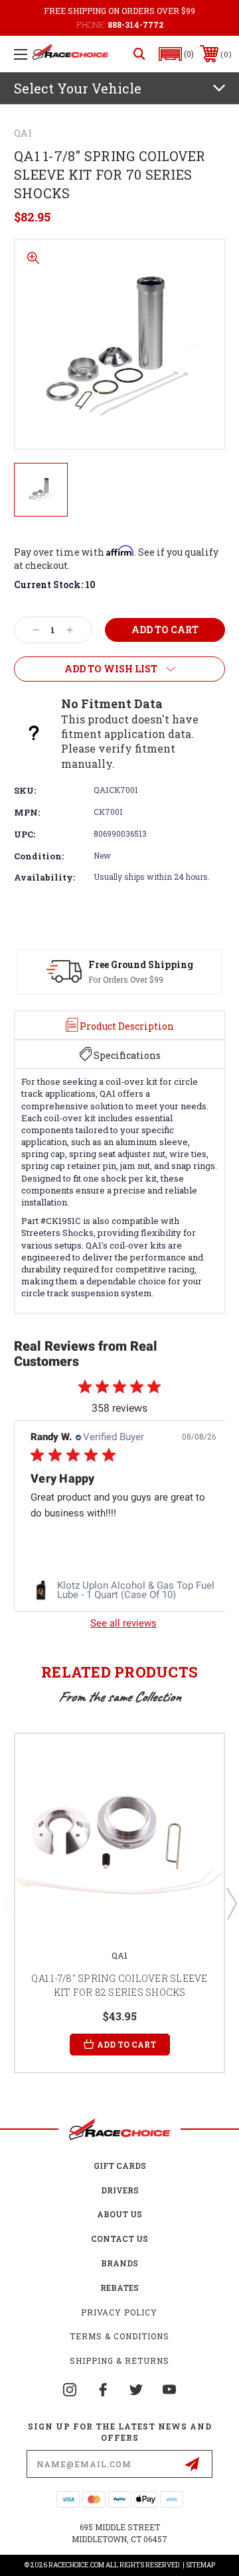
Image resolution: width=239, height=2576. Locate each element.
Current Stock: (55, 584)
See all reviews (123, 1623)
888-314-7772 (135, 25)
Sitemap (200, 2565)
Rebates (119, 2288)
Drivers (120, 2190)
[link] (142, 1590)
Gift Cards (120, 2166)
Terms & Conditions (119, 2336)
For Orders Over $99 (126, 979)
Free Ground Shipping (141, 964)
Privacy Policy (119, 2312)
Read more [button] (73, 1545)
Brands (119, 2263)
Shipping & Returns (119, 2361)
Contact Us (119, 2239)
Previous (9, 1903)
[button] (177, 54)
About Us (119, 2214)
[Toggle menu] (21, 54)
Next (231, 1903)
